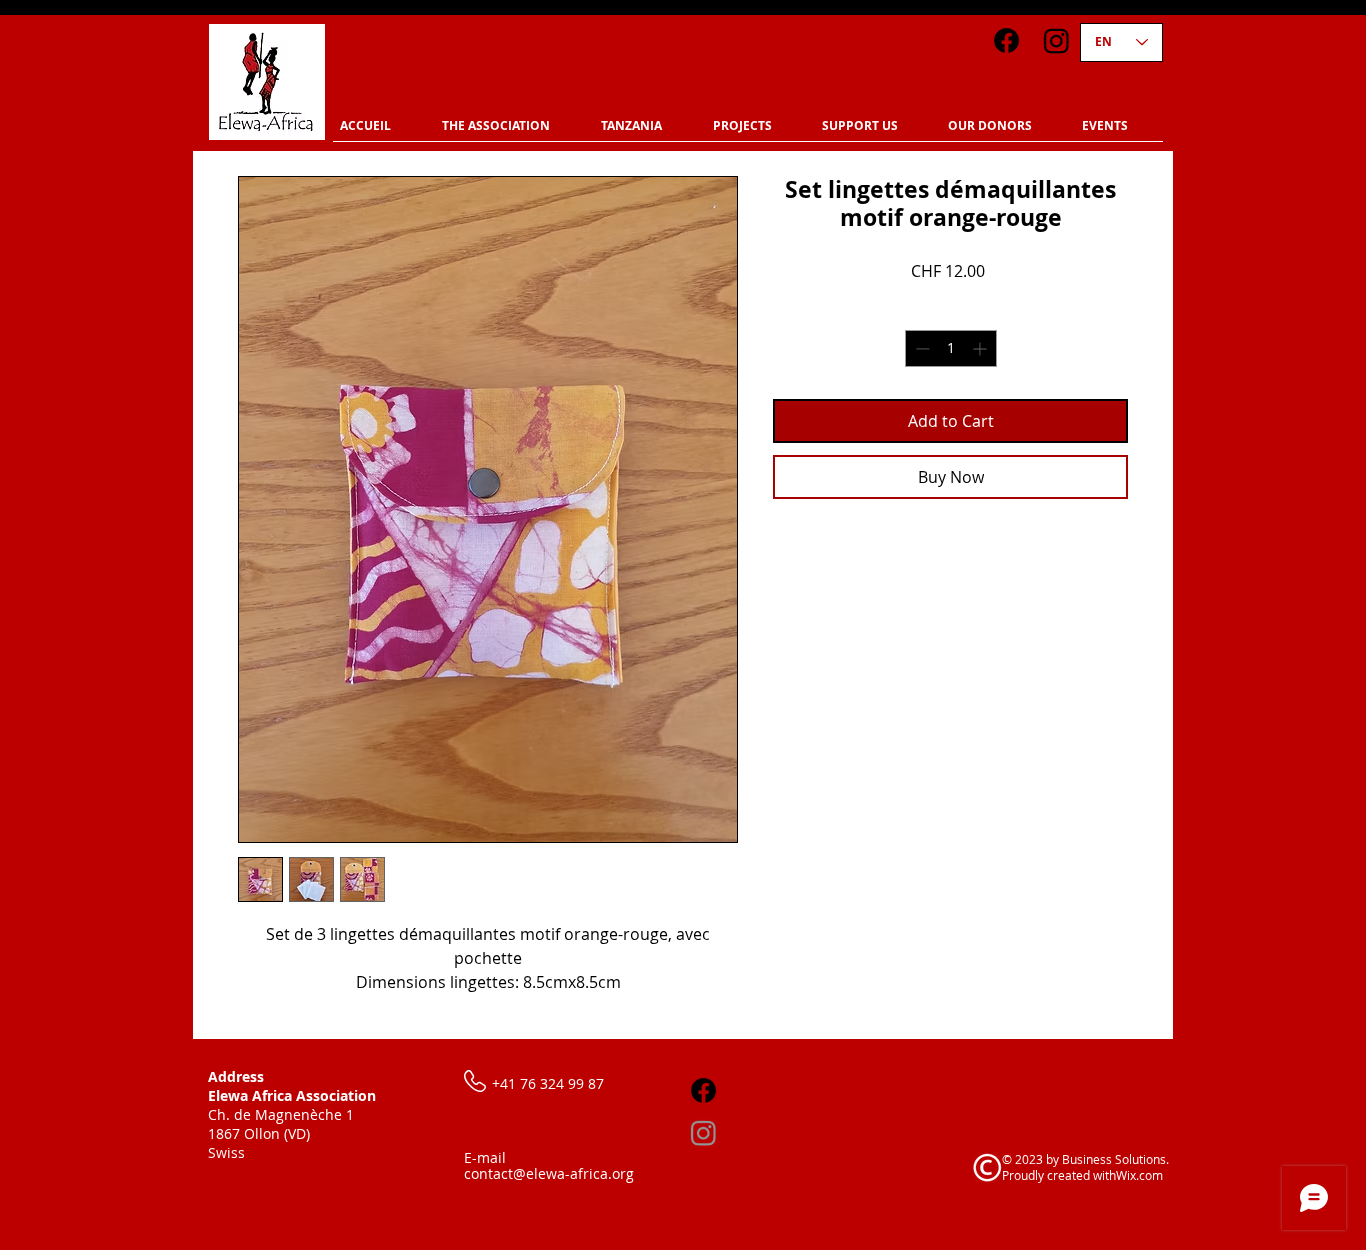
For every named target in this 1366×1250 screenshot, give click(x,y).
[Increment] (981, 348)
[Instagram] (1056, 40)
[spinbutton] (951, 348)
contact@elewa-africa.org (549, 1173)
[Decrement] (920, 348)
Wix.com (1139, 1175)
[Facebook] (1006, 40)
